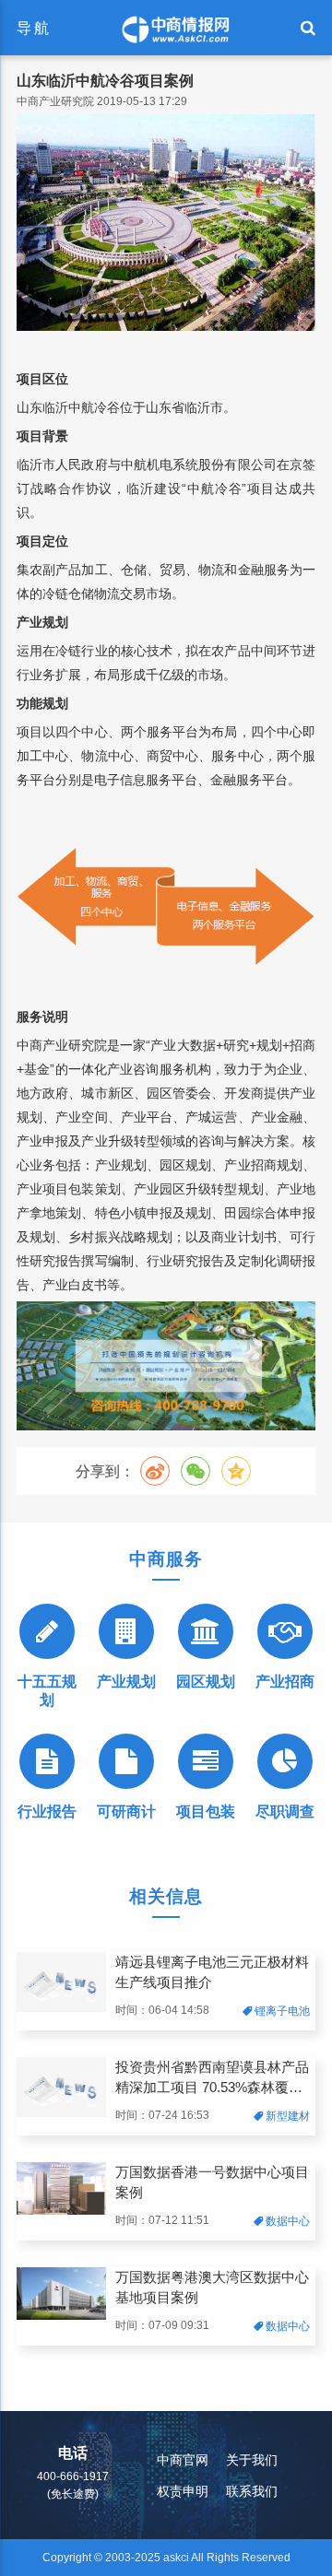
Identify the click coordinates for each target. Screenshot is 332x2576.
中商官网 (183, 2460)
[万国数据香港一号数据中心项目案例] (61, 2211)
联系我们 (252, 2491)
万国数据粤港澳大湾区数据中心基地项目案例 (212, 2288)
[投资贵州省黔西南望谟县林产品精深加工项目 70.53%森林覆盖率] (61, 2113)
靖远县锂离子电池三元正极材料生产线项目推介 (212, 1972)
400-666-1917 (73, 2476)
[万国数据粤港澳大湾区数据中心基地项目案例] (61, 2316)
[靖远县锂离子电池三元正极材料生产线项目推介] (61, 2008)
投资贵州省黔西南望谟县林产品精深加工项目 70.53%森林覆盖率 (212, 2079)
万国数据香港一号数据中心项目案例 (212, 2182)
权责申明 (183, 2491)
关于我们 (252, 2460)
